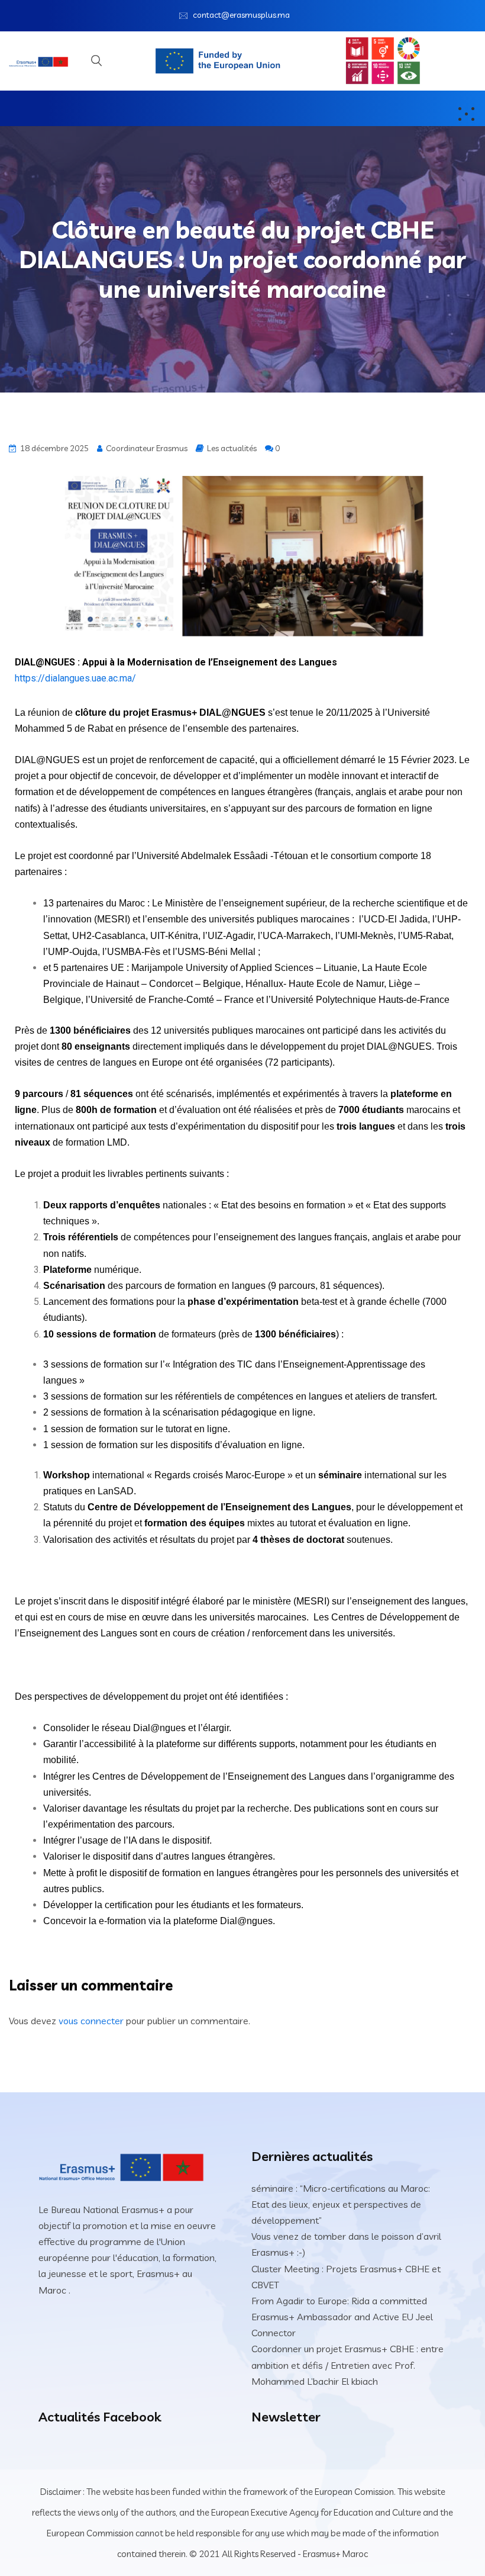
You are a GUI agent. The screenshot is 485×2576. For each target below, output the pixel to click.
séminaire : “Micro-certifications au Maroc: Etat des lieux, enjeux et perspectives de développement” (341, 2204)
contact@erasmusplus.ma (241, 15)
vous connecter (91, 2021)
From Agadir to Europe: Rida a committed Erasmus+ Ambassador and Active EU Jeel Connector (342, 2317)
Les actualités (232, 448)
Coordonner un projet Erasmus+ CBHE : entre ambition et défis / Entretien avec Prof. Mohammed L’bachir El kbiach (347, 2365)
